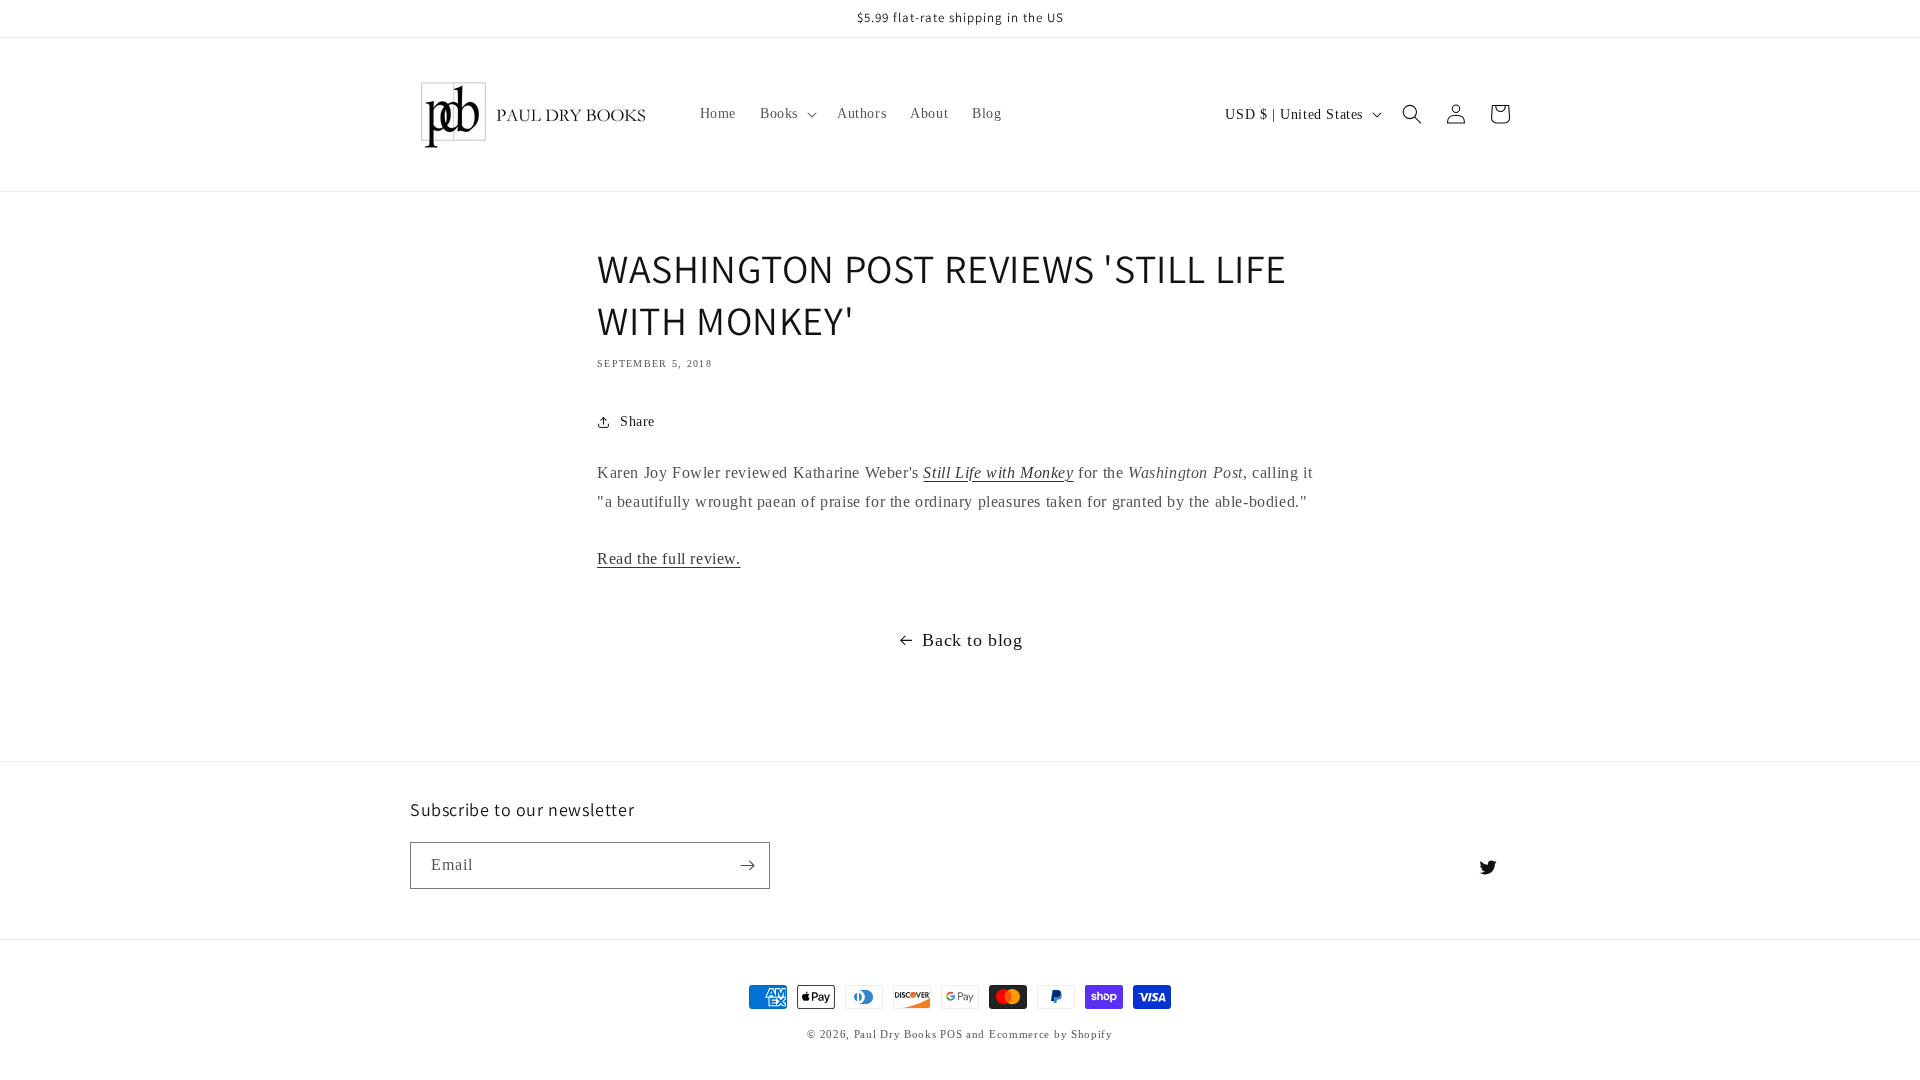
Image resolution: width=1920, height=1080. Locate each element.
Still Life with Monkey (998, 472)
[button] (786, 114)
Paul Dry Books (895, 1034)
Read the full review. (669, 558)
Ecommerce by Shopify (1051, 1034)
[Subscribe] (747, 865)
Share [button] (637, 421)
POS (951, 1034)
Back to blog (972, 640)
